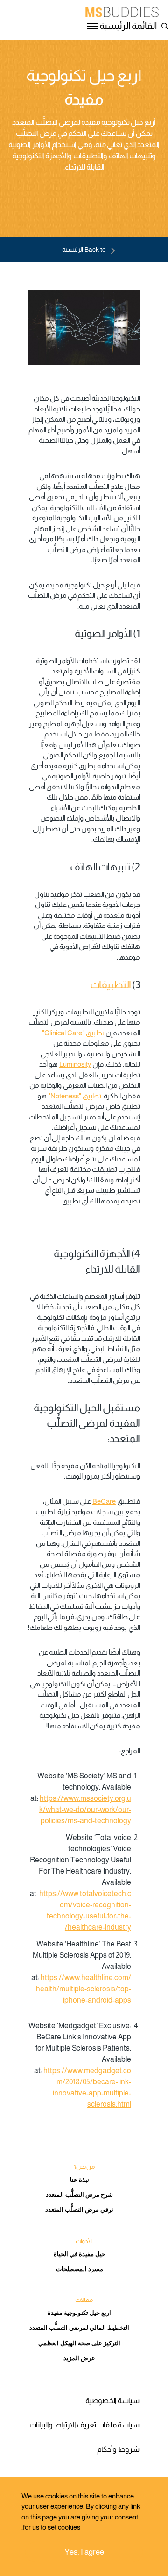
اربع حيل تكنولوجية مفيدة (79, 2313)
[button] (163, 25)
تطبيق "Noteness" (75, 1096)
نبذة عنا (80, 2180)
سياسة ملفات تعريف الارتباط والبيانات (84, 2425)
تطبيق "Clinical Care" (73, 1033)
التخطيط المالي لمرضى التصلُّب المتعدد (79, 2328)
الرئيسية (84, 249)
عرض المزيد (79, 2358)
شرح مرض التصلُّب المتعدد (79, 2195)
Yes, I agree (84, 2552)
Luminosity (75, 1064)
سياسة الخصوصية (112, 2401)
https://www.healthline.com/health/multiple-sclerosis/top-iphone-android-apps (84, 1989)
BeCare (104, 1501)
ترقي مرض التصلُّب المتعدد (79, 2210)
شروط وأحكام (118, 2449)
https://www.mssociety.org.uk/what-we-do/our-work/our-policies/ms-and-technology (85, 1809)
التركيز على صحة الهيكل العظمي (79, 2343)
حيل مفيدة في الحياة (80, 2254)
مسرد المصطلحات (80, 2269)
